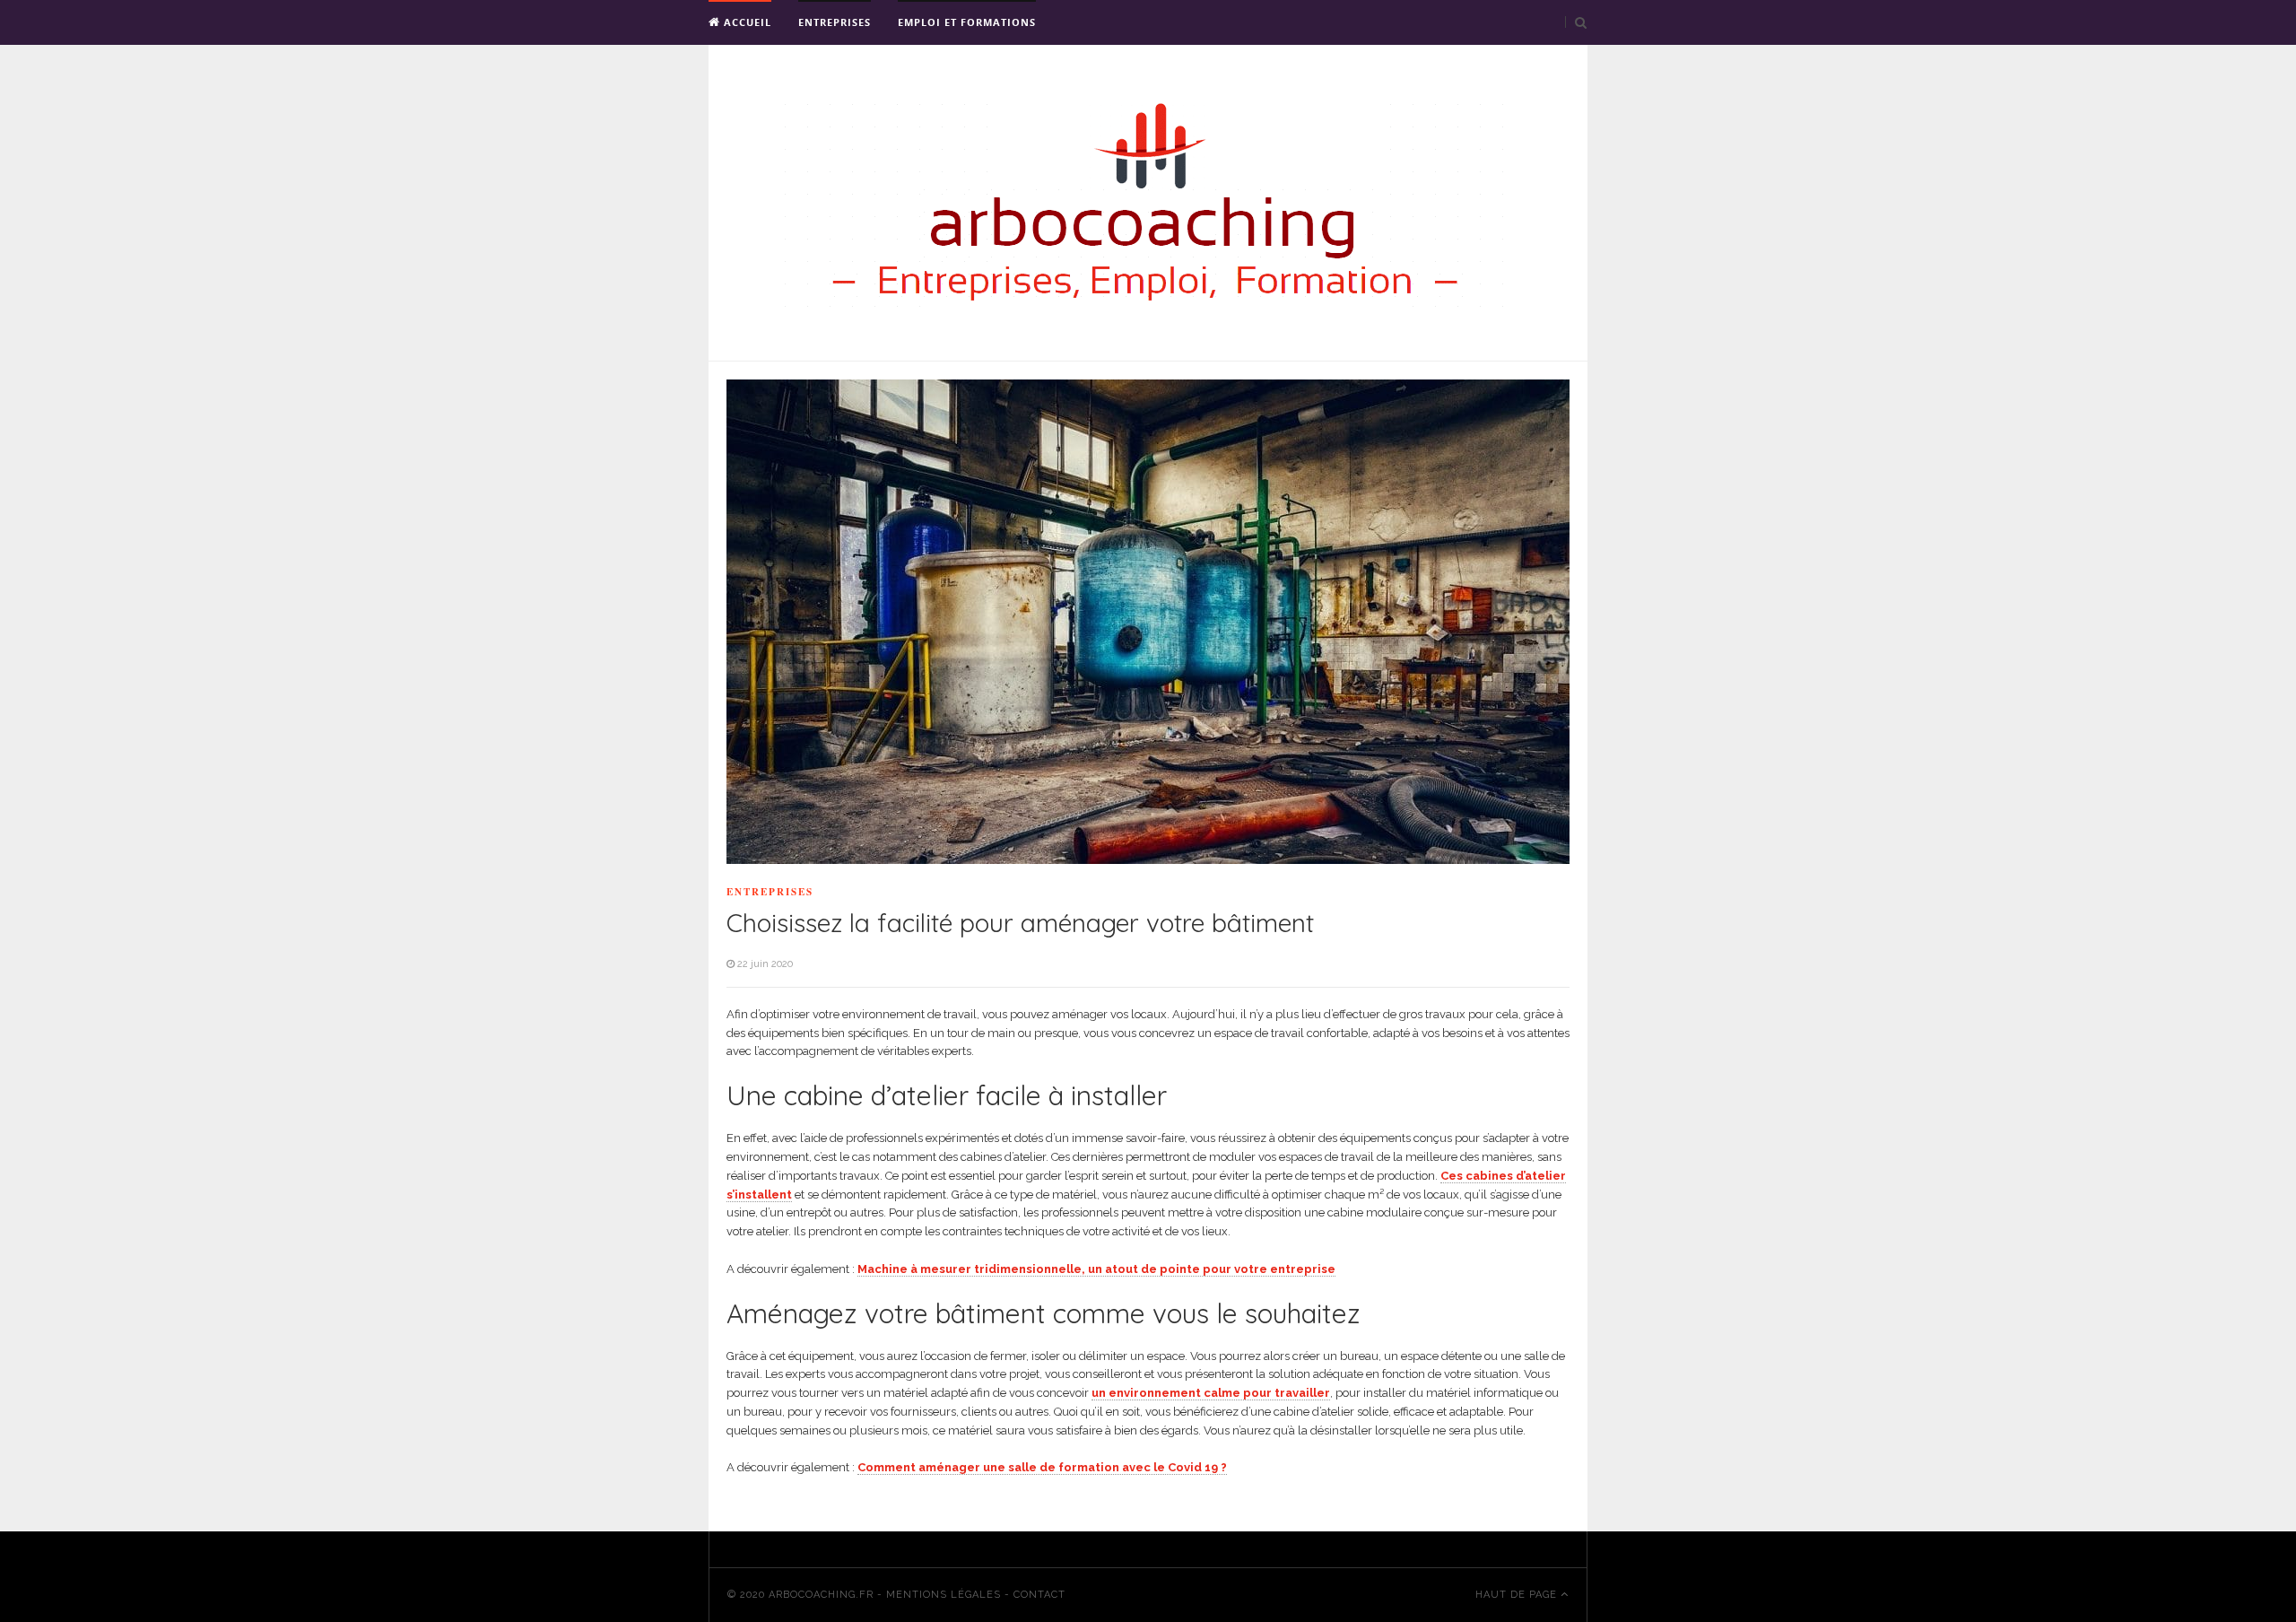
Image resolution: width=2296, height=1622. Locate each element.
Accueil (746, 22)
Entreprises (835, 22)
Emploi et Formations (967, 22)
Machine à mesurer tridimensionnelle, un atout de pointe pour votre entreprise (1096, 1269)
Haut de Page (1518, 1595)
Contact (1039, 1595)
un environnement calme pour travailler (1211, 1393)
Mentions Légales (944, 1595)
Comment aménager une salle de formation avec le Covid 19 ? (1042, 1467)
